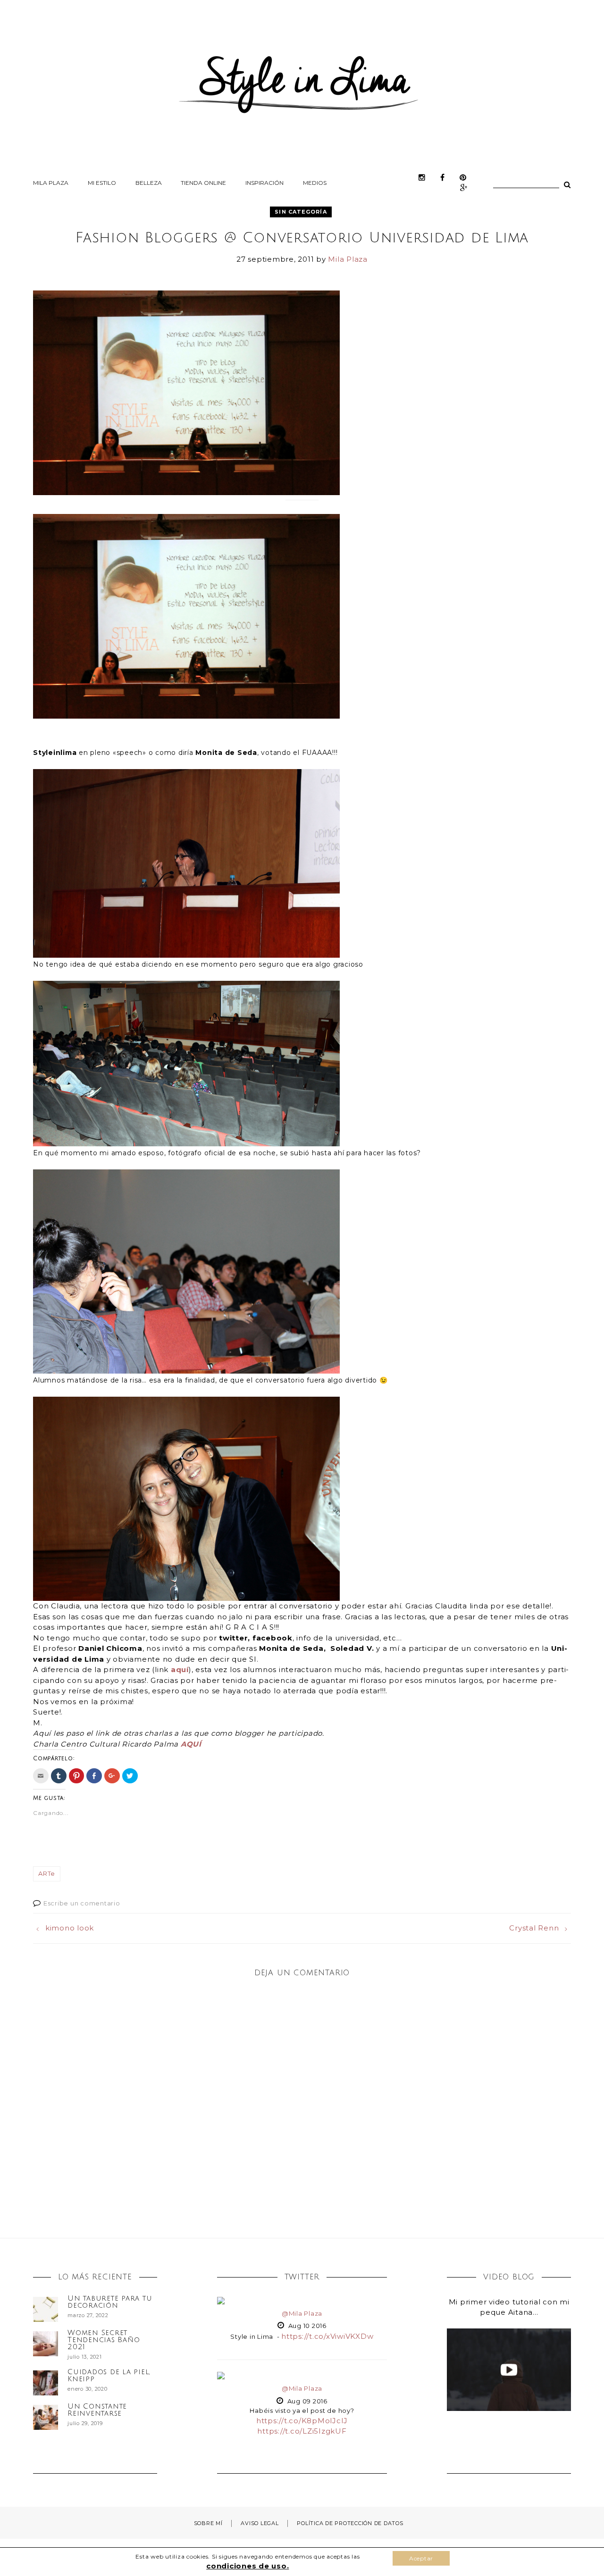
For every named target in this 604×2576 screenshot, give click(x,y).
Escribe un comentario (82, 1903)
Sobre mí (208, 2523)
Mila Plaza (51, 183)
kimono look (70, 1928)
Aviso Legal (260, 2523)
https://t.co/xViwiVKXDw (327, 2336)
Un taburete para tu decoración (110, 2302)
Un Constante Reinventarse (97, 2410)
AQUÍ (191, 1744)
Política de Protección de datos (350, 2523)
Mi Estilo (102, 183)
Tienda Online (203, 183)
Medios (315, 183)
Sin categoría (301, 212)
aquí (180, 1669)
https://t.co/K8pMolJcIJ (302, 2421)
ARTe (47, 1873)
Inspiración (264, 183)
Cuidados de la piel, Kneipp (109, 2375)
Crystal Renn (534, 1928)
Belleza (149, 183)
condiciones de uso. (247, 2566)
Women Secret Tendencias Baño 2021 (104, 2340)
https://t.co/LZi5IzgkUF (302, 2431)
